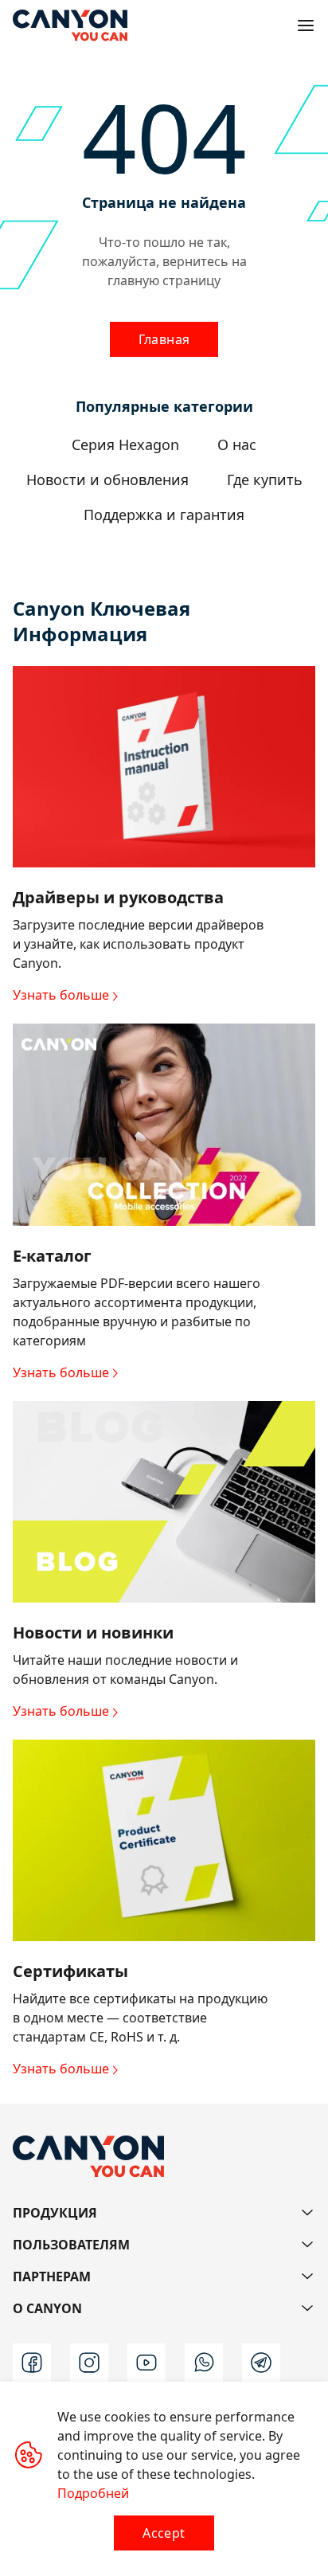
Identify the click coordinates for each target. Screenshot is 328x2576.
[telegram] (261, 2363)
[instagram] (89, 2363)
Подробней (93, 2493)
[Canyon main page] (70, 25)
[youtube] (146, 2363)
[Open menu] (306, 25)
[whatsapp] (204, 2363)
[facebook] (32, 2363)
